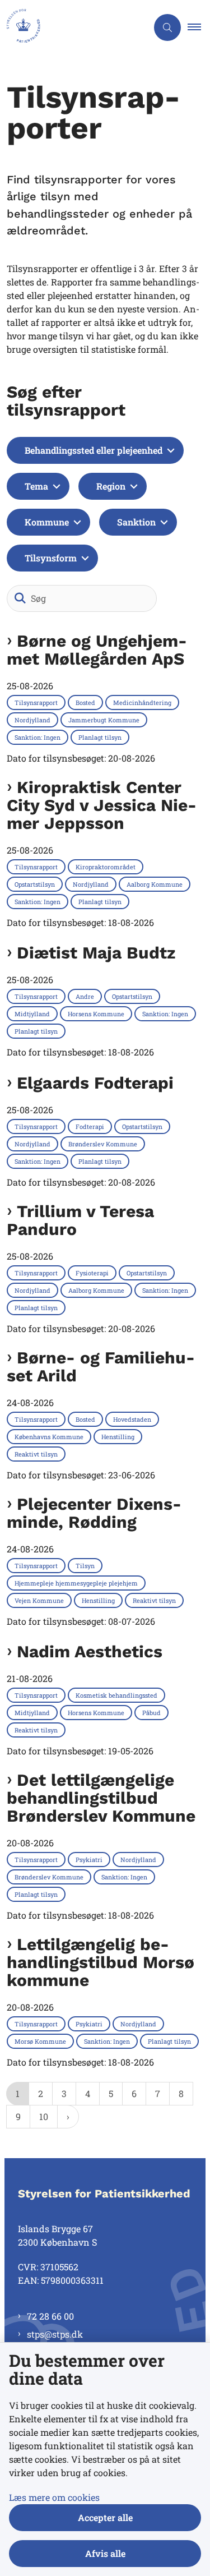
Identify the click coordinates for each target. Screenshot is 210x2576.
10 (44, 2116)
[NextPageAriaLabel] (68, 2117)
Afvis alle (105, 2553)
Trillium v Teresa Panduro (80, 1220)
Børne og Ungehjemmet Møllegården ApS (97, 650)
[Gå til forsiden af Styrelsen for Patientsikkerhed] (74, 27)
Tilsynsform (51, 558)
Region (111, 486)
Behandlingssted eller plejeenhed (94, 450)
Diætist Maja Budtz (96, 953)
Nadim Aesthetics (90, 1652)
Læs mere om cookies (54, 2497)
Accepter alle (105, 2517)
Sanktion (136, 522)
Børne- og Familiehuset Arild (101, 1367)
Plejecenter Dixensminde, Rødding (94, 1513)
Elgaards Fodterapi (95, 1083)
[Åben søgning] (167, 27)
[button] (199, 27)
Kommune (47, 522)
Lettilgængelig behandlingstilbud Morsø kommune (101, 1962)
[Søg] (20, 598)
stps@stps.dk (55, 2334)
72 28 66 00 (50, 2316)
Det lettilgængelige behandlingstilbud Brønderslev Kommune (101, 1798)
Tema (36, 486)
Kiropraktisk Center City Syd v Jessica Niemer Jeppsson (102, 805)
